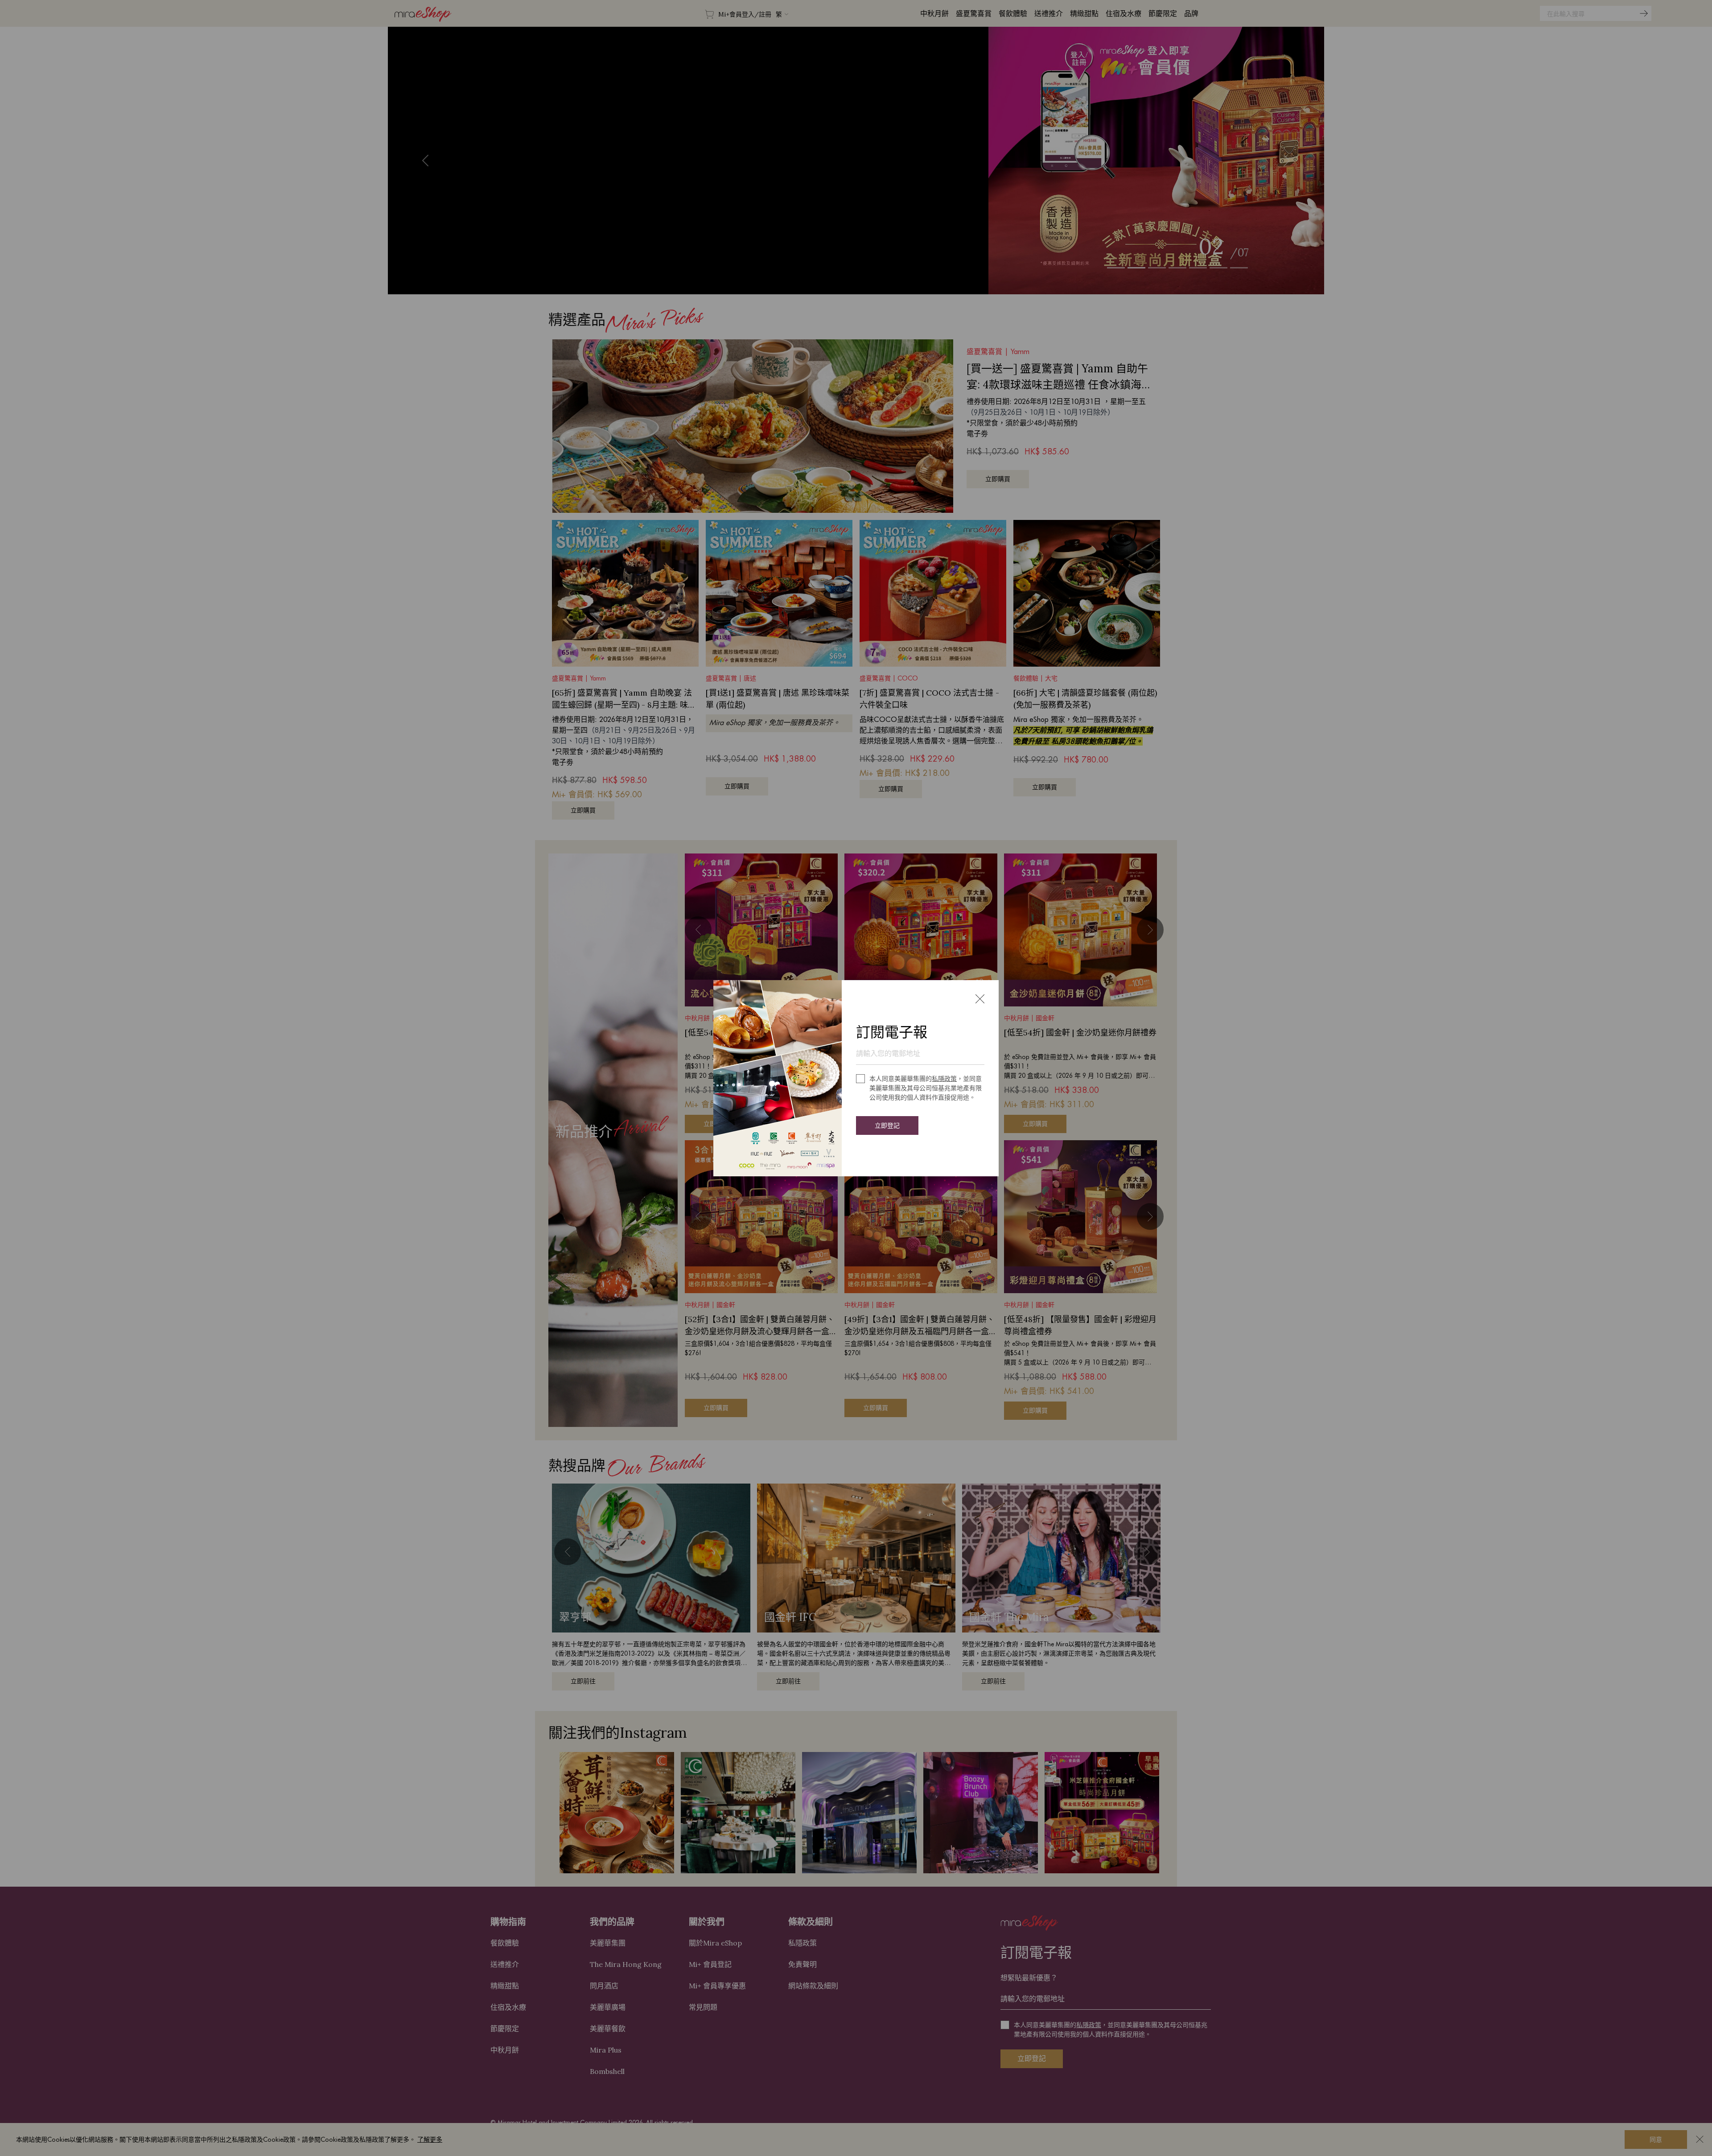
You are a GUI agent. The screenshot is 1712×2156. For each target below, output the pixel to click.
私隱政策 (944, 1079)
